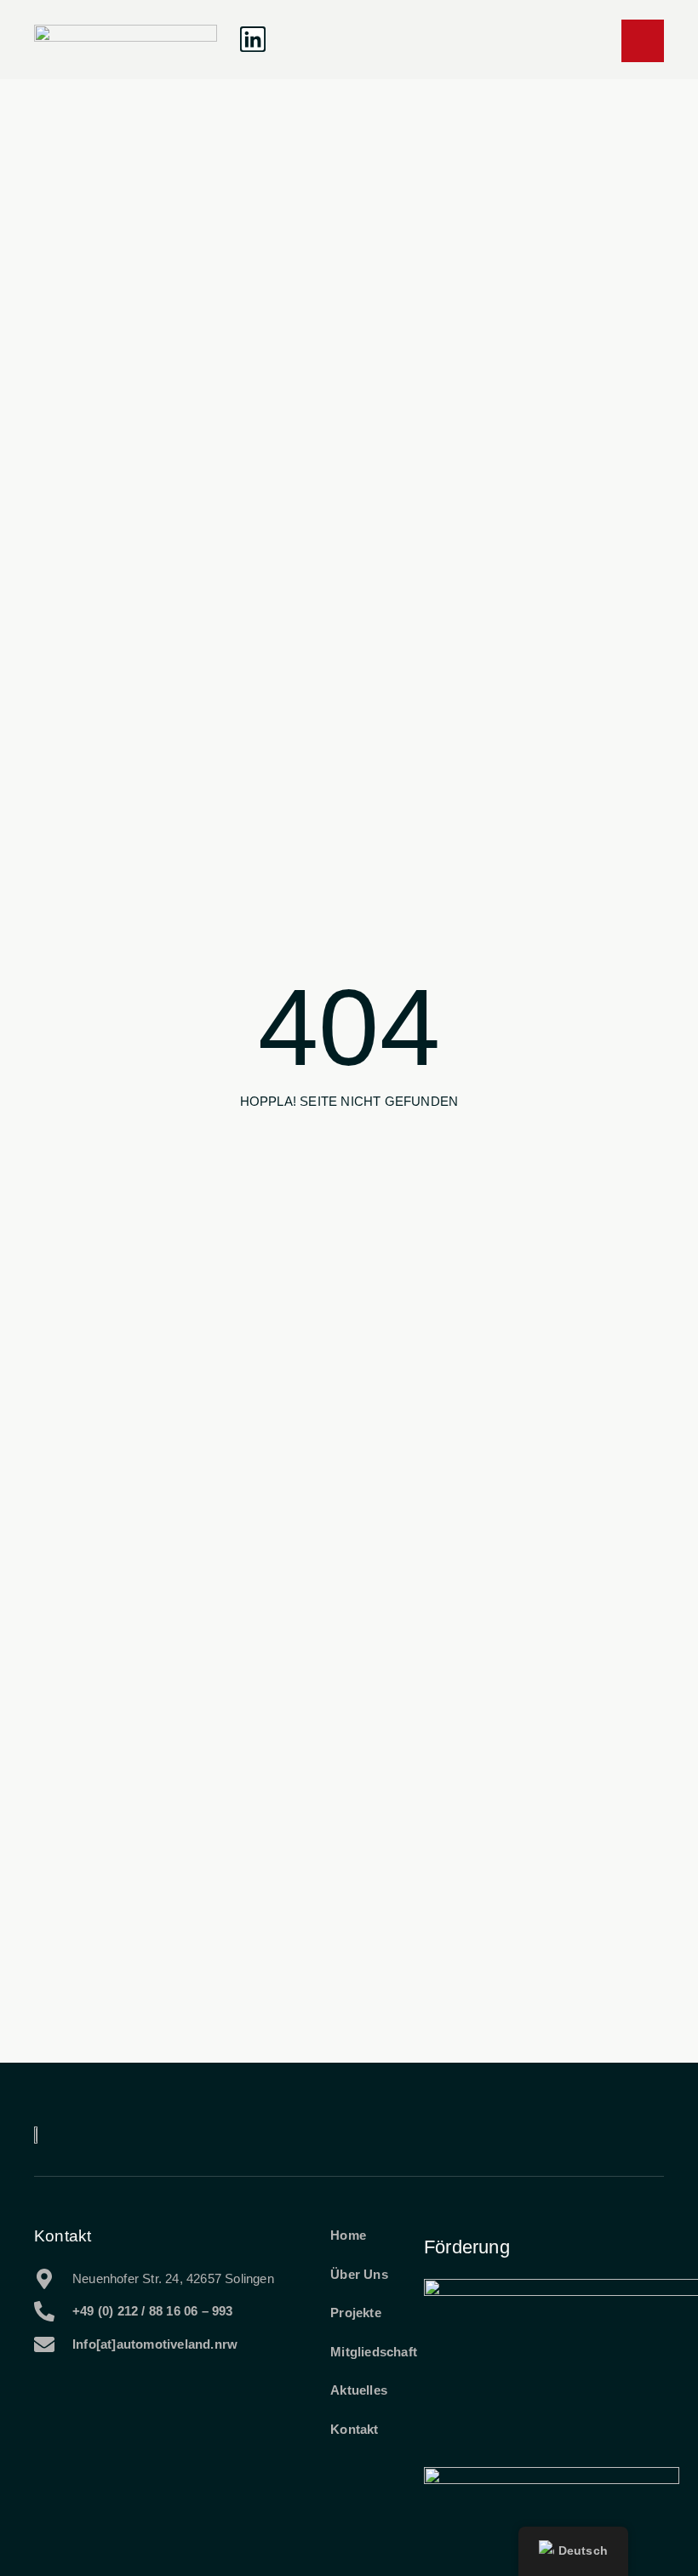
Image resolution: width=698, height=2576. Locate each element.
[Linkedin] (253, 39)
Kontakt (63, 2236)
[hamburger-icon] (643, 41)
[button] (301, 40)
